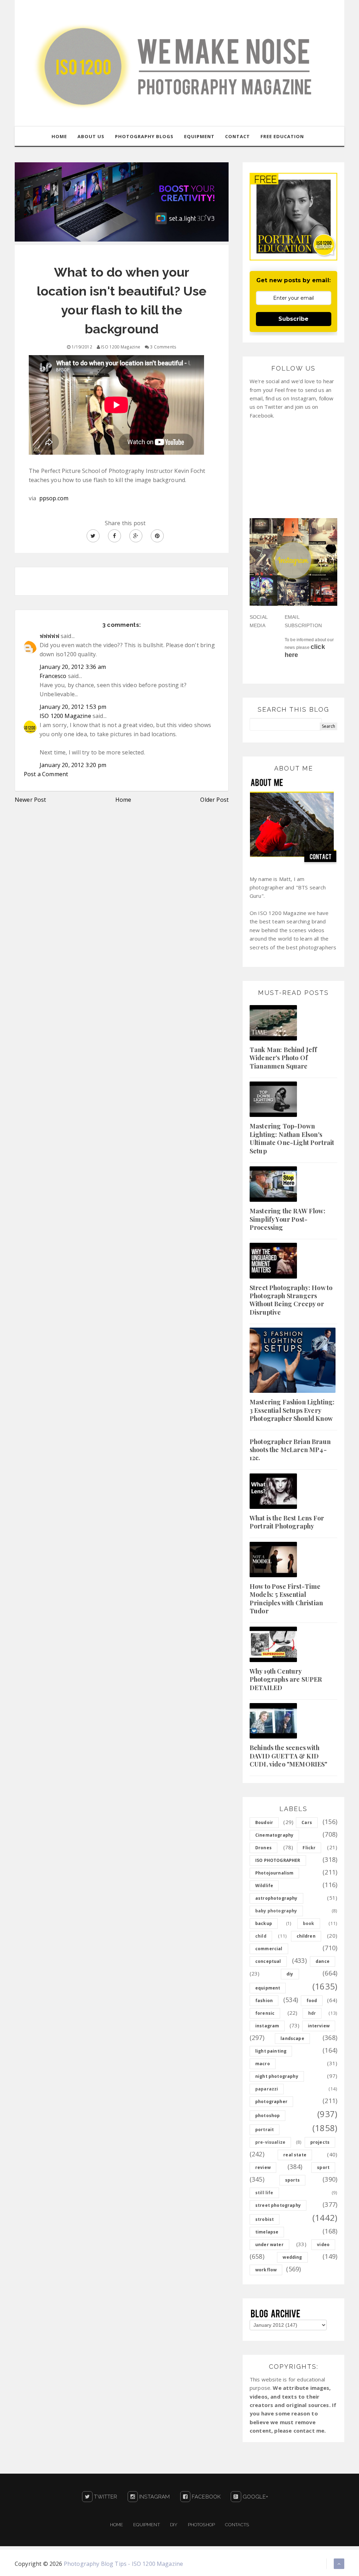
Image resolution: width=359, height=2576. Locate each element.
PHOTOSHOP (201, 2525)
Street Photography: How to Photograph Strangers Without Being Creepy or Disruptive (291, 1300)
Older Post (214, 800)
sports (293, 2180)
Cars (307, 1822)
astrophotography (276, 1898)
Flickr (309, 1848)
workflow (266, 2270)
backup (264, 1923)
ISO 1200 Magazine (65, 716)
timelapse (267, 2232)
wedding (292, 2257)
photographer (271, 2102)
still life (264, 2193)
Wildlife (264, 1886)
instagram (267, 2026)
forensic (265, 2013)
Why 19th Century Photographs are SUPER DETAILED (286, 1679)
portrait (265, 2130)
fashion (264, 2001)
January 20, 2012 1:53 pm (73, 707)
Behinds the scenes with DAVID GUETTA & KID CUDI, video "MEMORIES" (289, 1756)
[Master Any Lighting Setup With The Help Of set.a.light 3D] (122, 201)
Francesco (53, 676)
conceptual (268, 1961)
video (323, 2245)
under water (269, 2245)
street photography (278, 2205)
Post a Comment (46, 774)
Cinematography (274, 1835)
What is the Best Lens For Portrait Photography (287, 1522)
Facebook (205, 2497)
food (312, 2001)
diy (290, 1974)
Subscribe (293, 319)
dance (323, 1961)
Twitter (105, 2497)
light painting (271, 2051)
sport (323, 2167)
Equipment (146, 2525)
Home (123, 800)
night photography (277, 2076)
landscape (292, 2038)
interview (319, 2026)
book (309, 1923)
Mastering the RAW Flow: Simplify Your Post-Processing (287, 1219)
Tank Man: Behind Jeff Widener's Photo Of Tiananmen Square (283, 1058)
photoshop (267, 2116)
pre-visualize (270, 2142)
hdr (312, 2013)
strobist (265, 2219)
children (306, 1936)
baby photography (276, 1911)
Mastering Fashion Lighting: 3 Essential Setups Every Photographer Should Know (292, 1410)
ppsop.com (53, 498)
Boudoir (264, 1822)
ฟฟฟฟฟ (49, 636)
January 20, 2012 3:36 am (73, 667)
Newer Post (31, 800)
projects (320, 2142)
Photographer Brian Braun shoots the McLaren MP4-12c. (290, 1450)
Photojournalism (274, 1873)
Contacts (237, 2525)
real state (295, 2155)
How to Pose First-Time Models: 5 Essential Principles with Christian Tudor (286, 1599)
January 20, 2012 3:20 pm (73, 765)
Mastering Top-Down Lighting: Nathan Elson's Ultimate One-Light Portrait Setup (292, 1138)
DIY (174, 2525)
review (263, 2167)
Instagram (154, 2497)
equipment (268, 1988)
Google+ (255, 2497)
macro (263, 2064)
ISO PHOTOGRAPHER (278, 1860)
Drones (263, 1848)
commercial (269, 1949)
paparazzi (267, 2089)
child (261, 1936)
